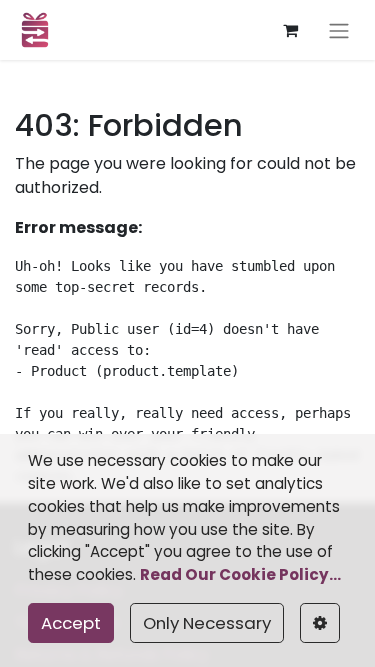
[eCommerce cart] (290, 30)
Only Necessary (207, 623)
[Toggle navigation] (339, 30)
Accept (71, 623)
